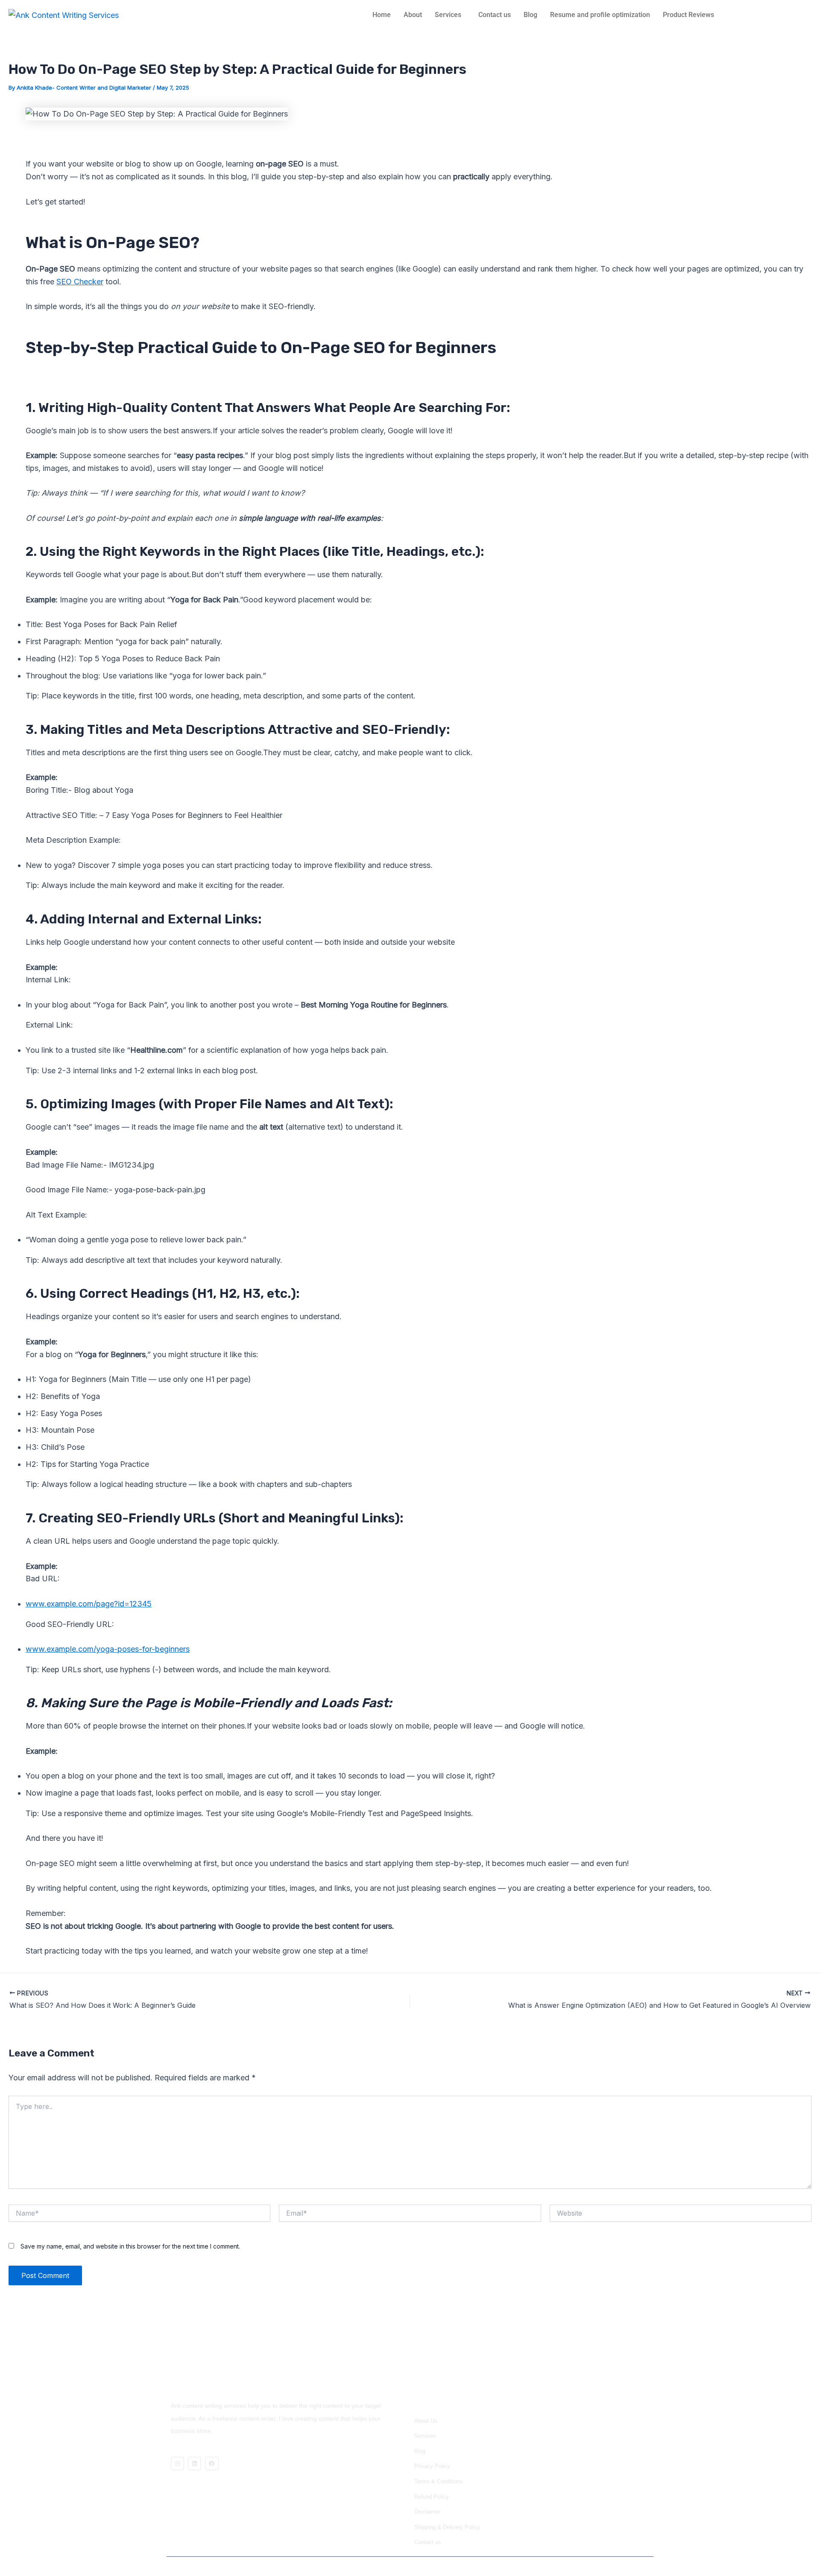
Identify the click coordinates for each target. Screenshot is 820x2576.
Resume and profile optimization (600, 15)
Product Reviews (688, 15)
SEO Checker (80, 282)
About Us (426, 2421)
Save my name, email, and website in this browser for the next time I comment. (130, 2246)
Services (448, 15)
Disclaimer (427, 2512)
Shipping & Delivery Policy (447, 2527)
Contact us (495, 15)
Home (382, 15)
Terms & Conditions (439, 2481)
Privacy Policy (432, 2466)
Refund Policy (432, 2497)
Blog (530, 15)
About (413, 15)
